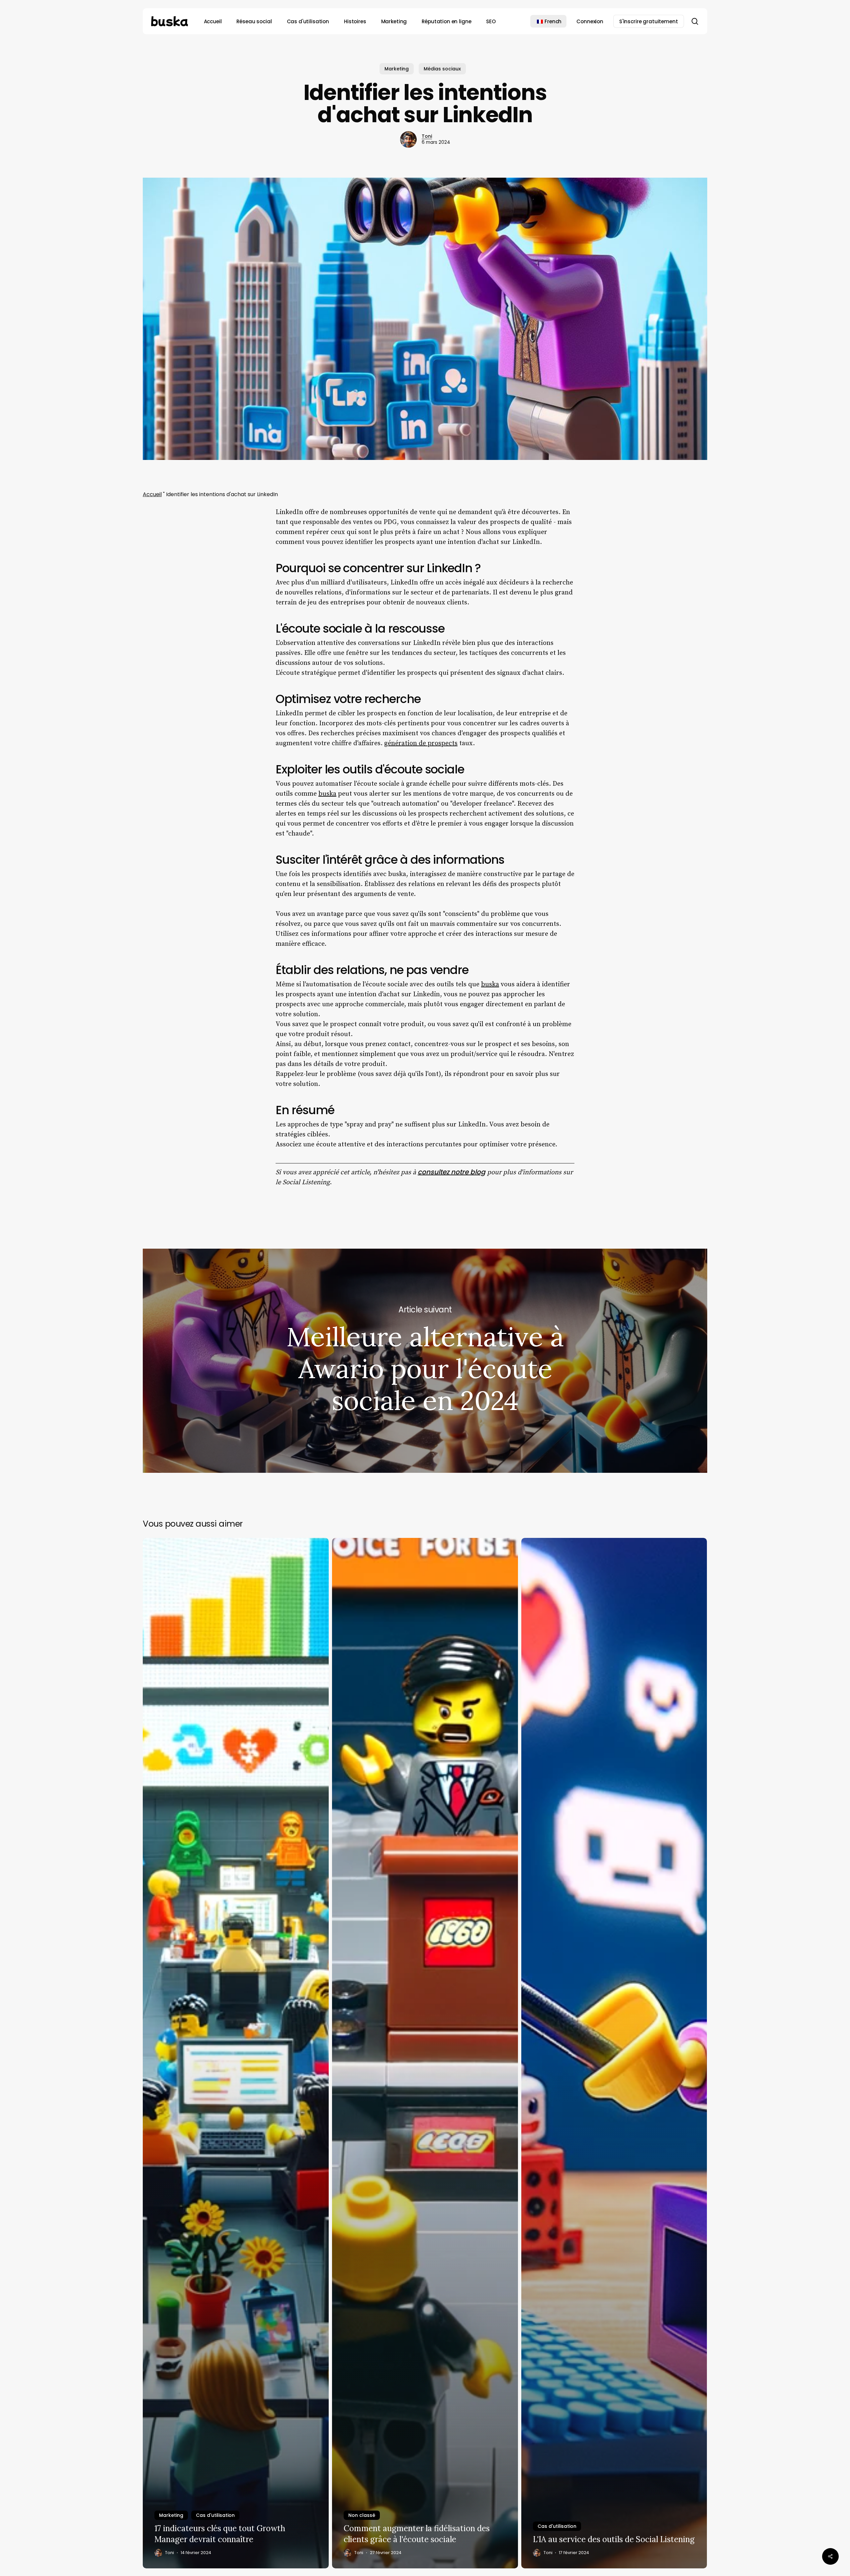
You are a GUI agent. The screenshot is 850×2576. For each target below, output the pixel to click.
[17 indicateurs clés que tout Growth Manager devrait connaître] (236, 2053)
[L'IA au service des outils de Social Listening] (614, 2053)
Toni (427, 136)
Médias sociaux (442, 69)
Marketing (397, 69)
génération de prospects (421, 743)
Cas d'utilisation (215, 2515)
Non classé (362, 2515)
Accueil (152, 494)
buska (327, 794)
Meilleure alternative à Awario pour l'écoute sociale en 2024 (425, 1361)
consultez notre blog (452, 1172)
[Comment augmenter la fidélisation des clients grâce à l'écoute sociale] (425, 2053)
